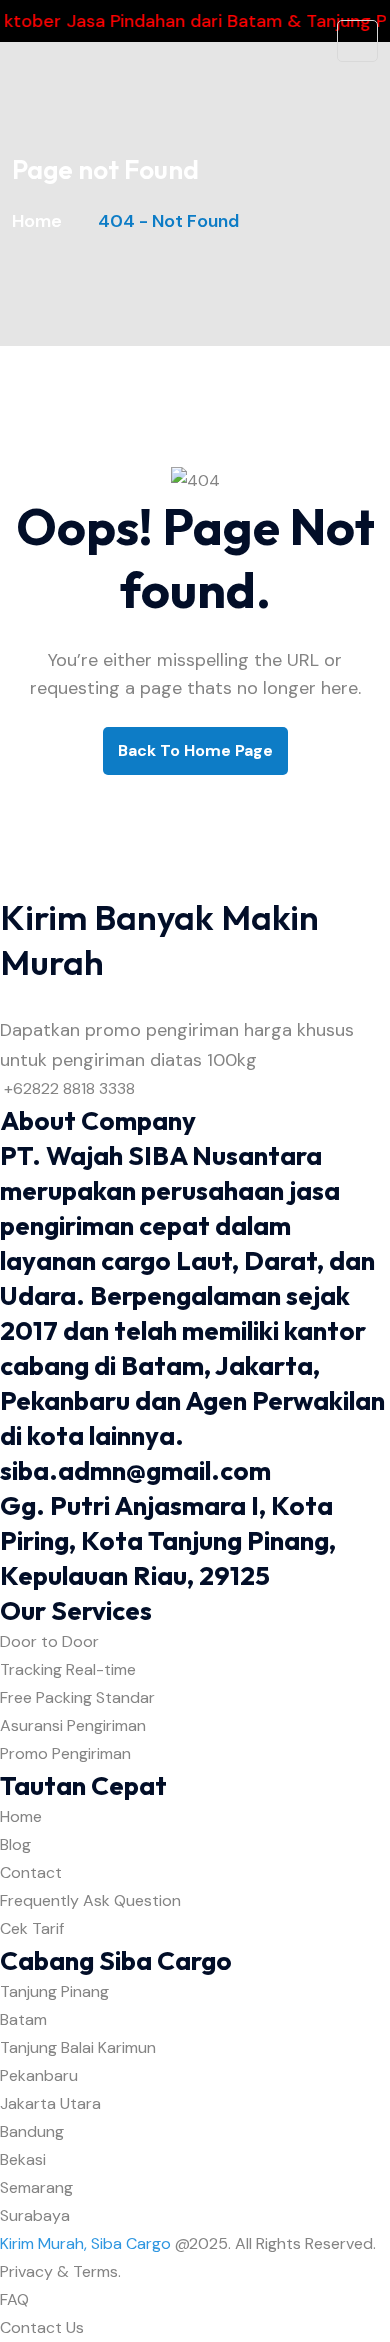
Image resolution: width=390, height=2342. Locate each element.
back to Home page (195, 750)
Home (41, 221)
